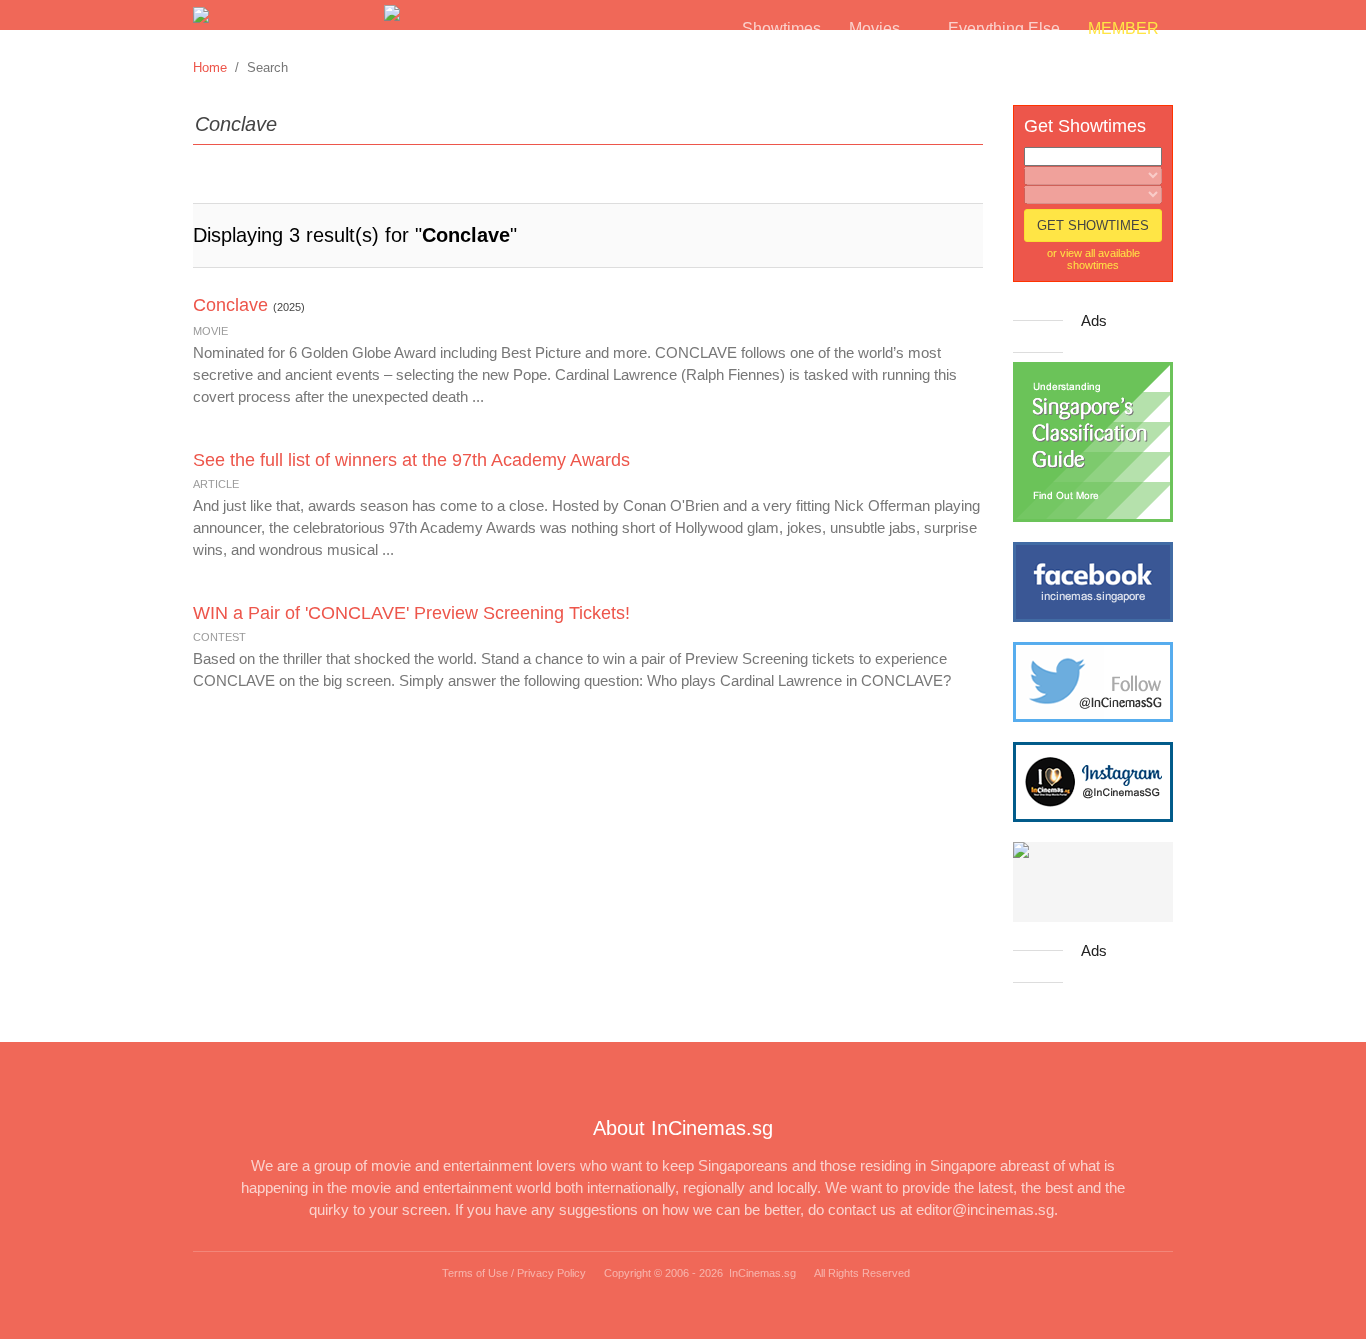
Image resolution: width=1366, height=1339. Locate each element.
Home (210, 67)
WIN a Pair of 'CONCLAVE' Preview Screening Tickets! (411, 613)
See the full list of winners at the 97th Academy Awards (411, 460)
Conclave (230, 305)
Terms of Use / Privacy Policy (514, 1273)
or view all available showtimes (1093, 259)
